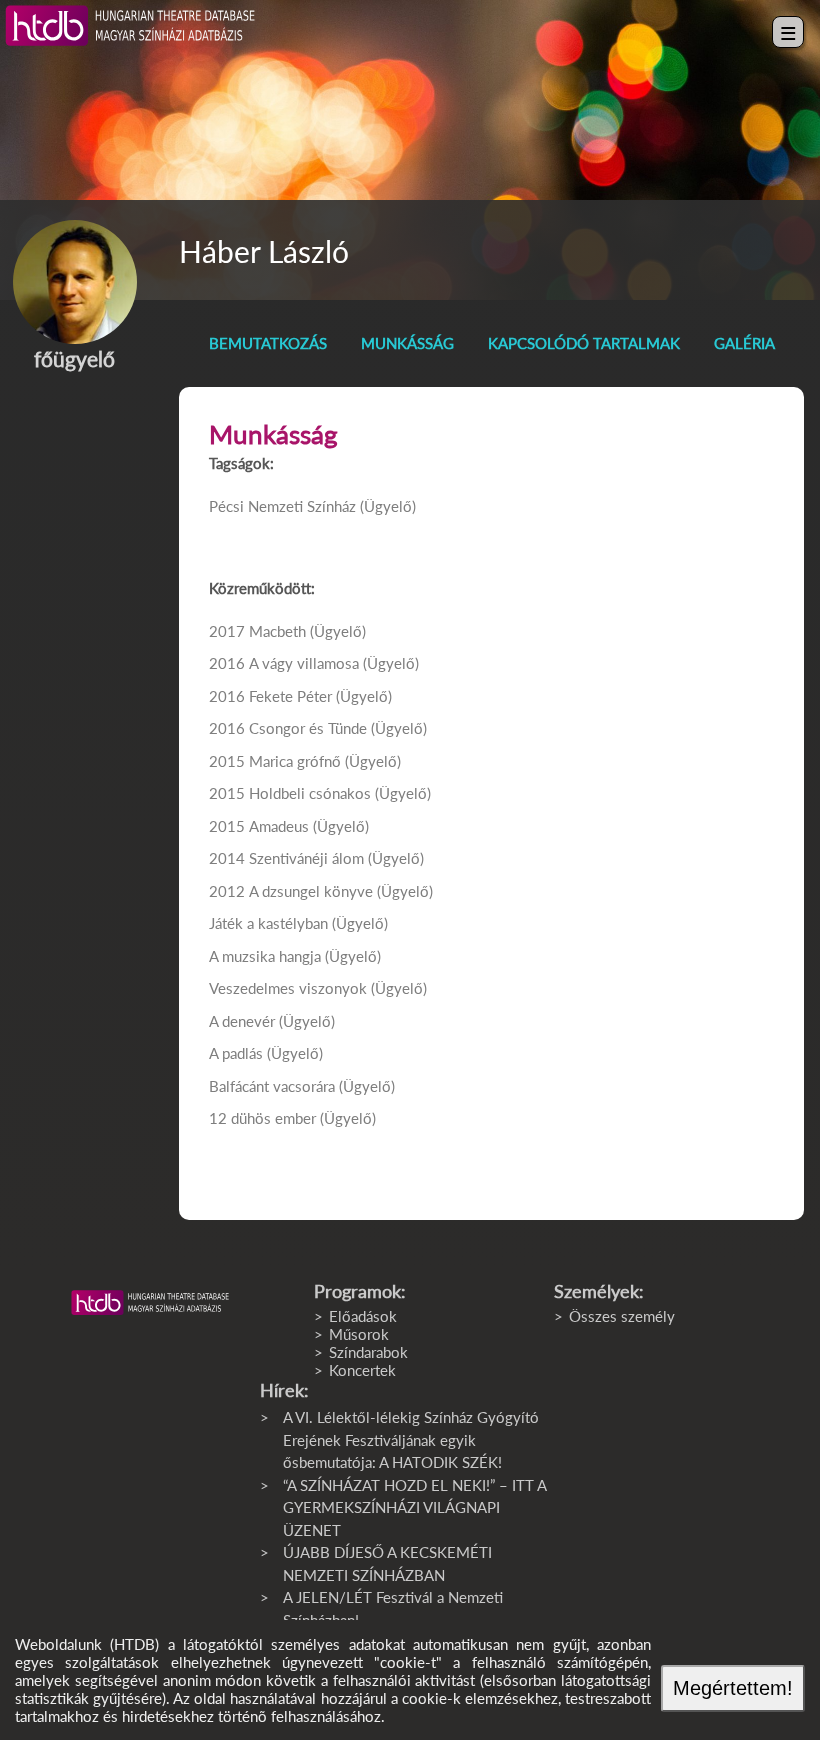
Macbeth (277, 631)
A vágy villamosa (304, 663)
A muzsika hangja (265, 956)
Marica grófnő (295, 761)
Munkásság (407, 343)
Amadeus (279, 826)
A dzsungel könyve (311, 891)
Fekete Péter (290, 696)
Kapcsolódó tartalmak (584, 343)
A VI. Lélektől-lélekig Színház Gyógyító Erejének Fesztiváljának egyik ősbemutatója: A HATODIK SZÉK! (411, 1439)
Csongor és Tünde (308, 728)
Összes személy (622, 1316)
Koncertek (362, 1370)
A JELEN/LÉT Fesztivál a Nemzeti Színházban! (393, 1608)
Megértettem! (733, 1688)
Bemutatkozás (268, 343)
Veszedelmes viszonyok (288, 988)
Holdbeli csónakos (310, 793)
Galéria (744, 343)
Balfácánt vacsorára (272, 1086)
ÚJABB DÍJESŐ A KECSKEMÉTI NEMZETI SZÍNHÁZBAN (387, 1563)
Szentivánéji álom (306, 858)
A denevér (242, 1021)
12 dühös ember (262, 1118)
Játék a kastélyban (268, 923)
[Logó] (150, 1303)
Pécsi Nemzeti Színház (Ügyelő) (312, 506)
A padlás (236, 1053)
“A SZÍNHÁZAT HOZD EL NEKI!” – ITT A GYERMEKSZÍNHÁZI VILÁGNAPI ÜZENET (414, 1507)
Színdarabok (368, 1352)
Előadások (363, 1316)
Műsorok (359, 1334)
